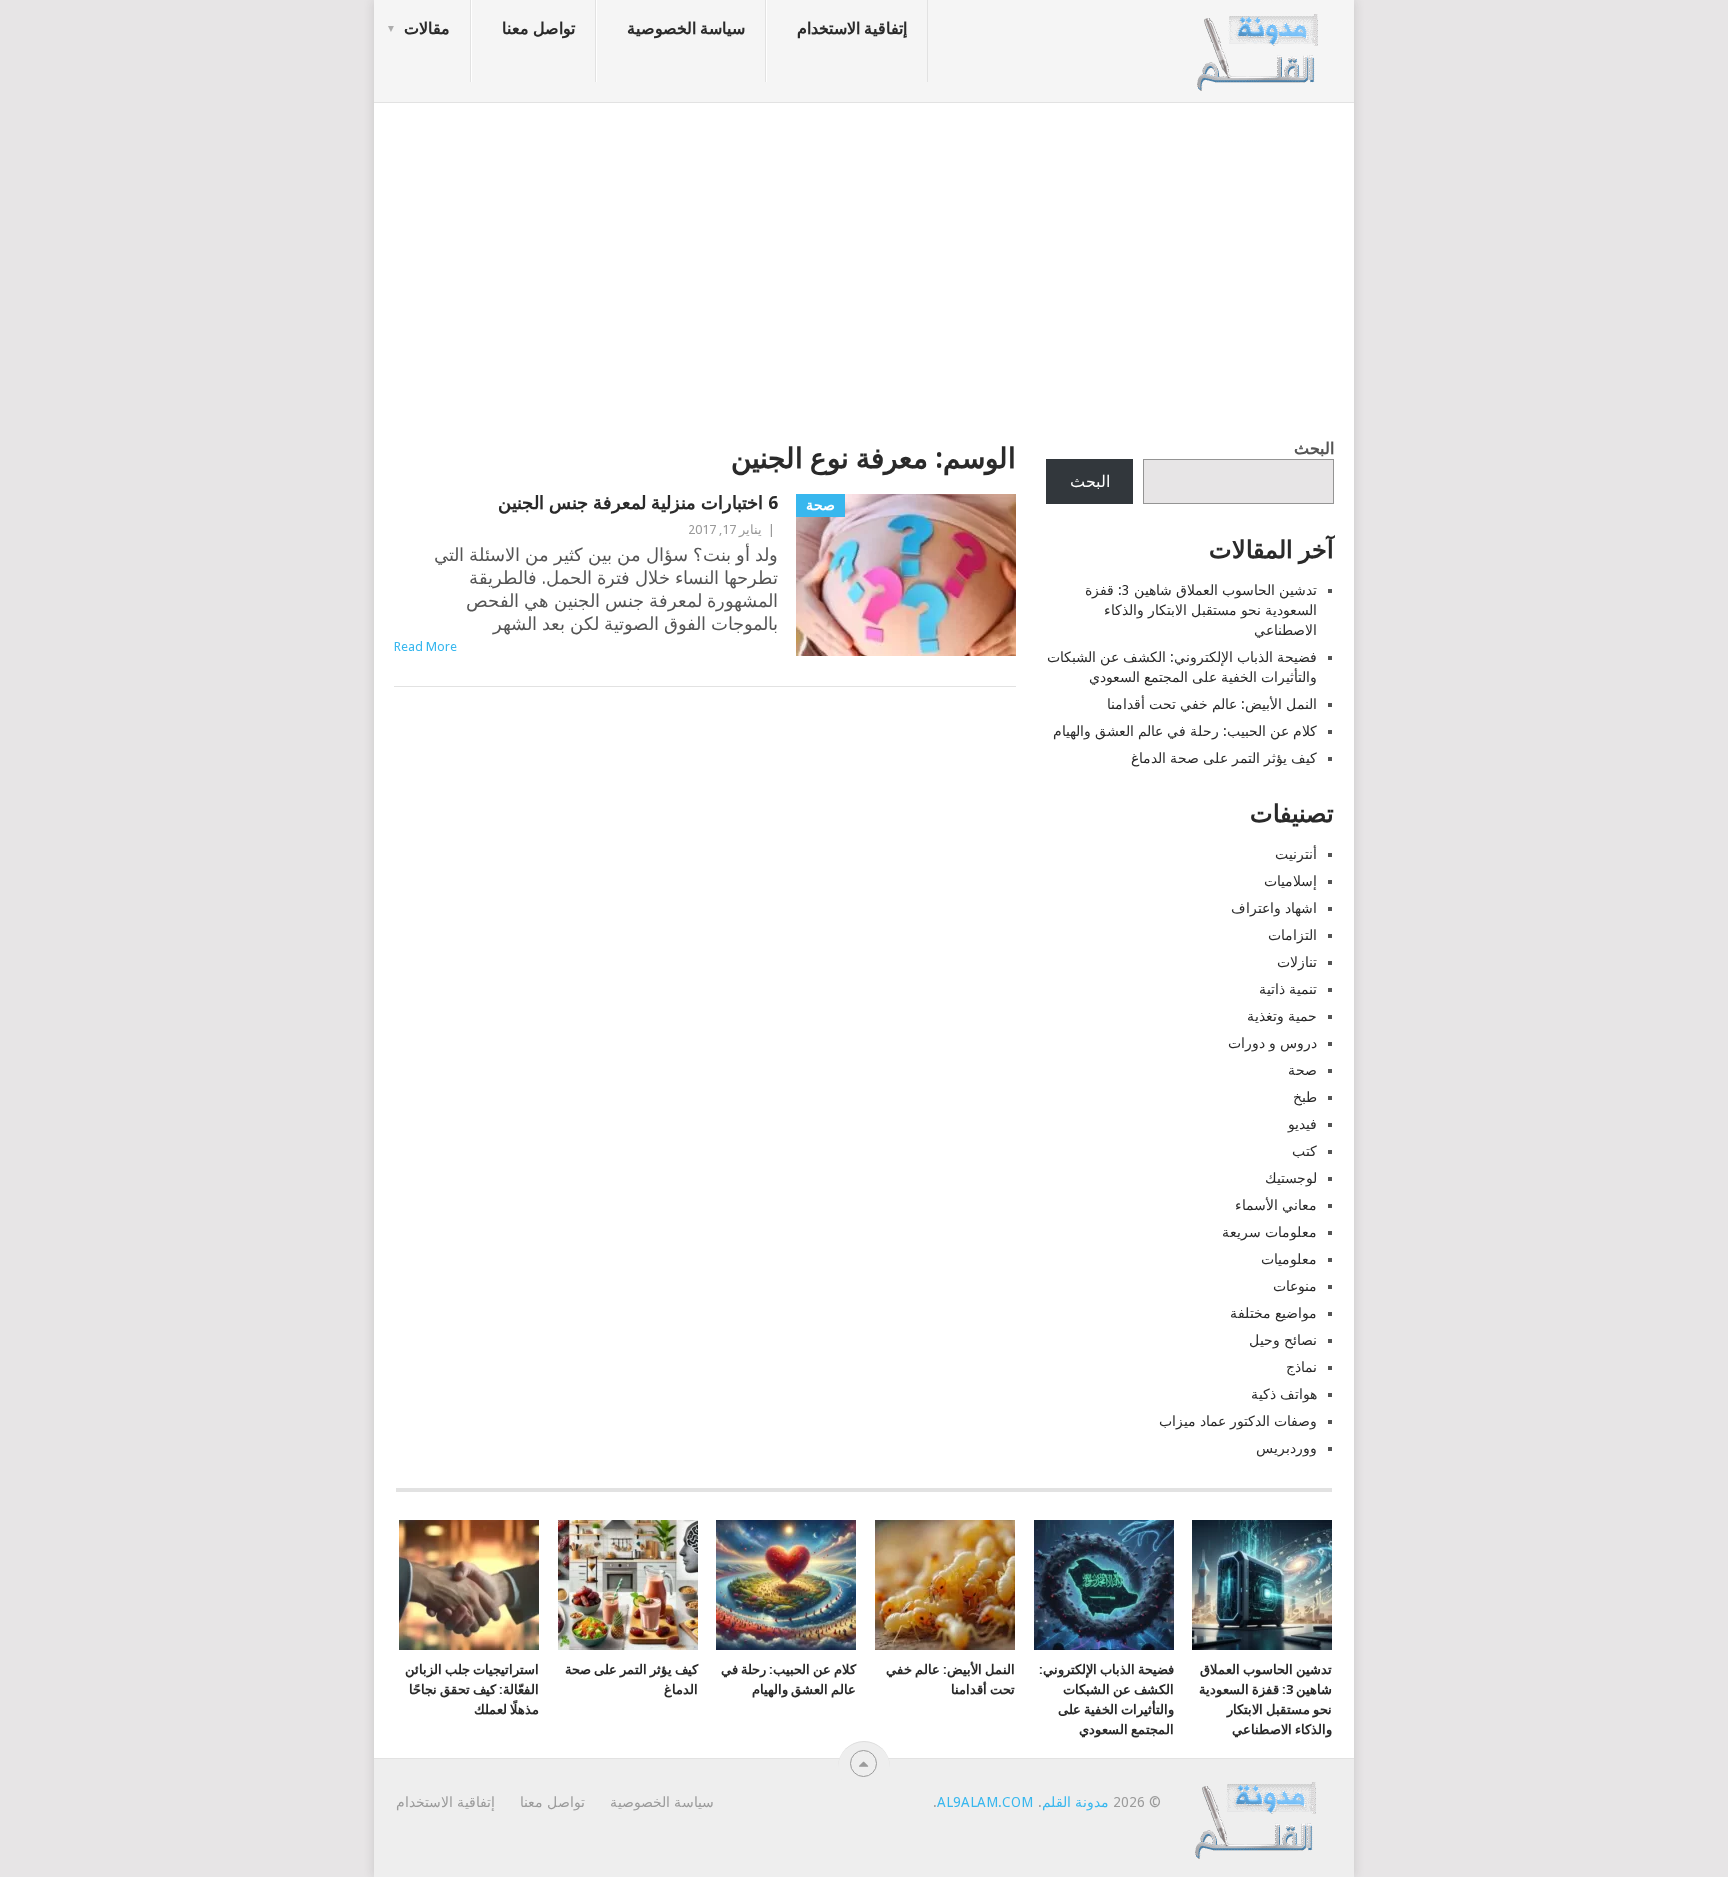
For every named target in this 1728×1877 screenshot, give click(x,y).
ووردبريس (1286, 1448)
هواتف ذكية (1284, 1394)
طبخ (1305, 1097)
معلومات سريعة (1269, 1232)
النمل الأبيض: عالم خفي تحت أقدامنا (1212, 704)
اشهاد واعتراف (1274, 908)
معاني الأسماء (1276, 1205)
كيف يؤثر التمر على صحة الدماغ (1224, 758)
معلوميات (1289, 1259)
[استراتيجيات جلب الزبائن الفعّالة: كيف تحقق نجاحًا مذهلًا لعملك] (469, 1585)
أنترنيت (1296, 854)
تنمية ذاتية (1288, 989)
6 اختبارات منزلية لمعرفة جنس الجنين (638, 502)
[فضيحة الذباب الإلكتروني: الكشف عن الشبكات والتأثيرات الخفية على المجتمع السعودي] (1104, 1585)
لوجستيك (1291, 1178)
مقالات (427, 28)
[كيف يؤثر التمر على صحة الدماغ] (628, 1585)
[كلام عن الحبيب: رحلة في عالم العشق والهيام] (786, 1585)
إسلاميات (1290, 881)
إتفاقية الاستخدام (852, 28)
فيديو (1302, 1124)
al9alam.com (985, 1802)
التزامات (1292, 935)
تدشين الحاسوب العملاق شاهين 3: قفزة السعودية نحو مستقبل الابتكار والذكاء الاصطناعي (1201, 610)
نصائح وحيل (1283, 1340)
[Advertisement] (864, 265)
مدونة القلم (1075, 1802)
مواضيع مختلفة (1273, 1313)
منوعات (1295, 1286)
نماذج (1301, 1367)
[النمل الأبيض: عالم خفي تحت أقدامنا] (945, 1585)
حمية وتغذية (1282, 1016)
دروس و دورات (1272, 1043)
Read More (425, 646)
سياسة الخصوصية (686, 28)
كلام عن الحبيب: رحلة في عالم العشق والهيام (1185, 731)
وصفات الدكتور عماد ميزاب (1238, 1421)
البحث (1314, 448)
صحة (1302, 1070)
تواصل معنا (538, 28)
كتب (1304, 1151)
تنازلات (1297, 962)
